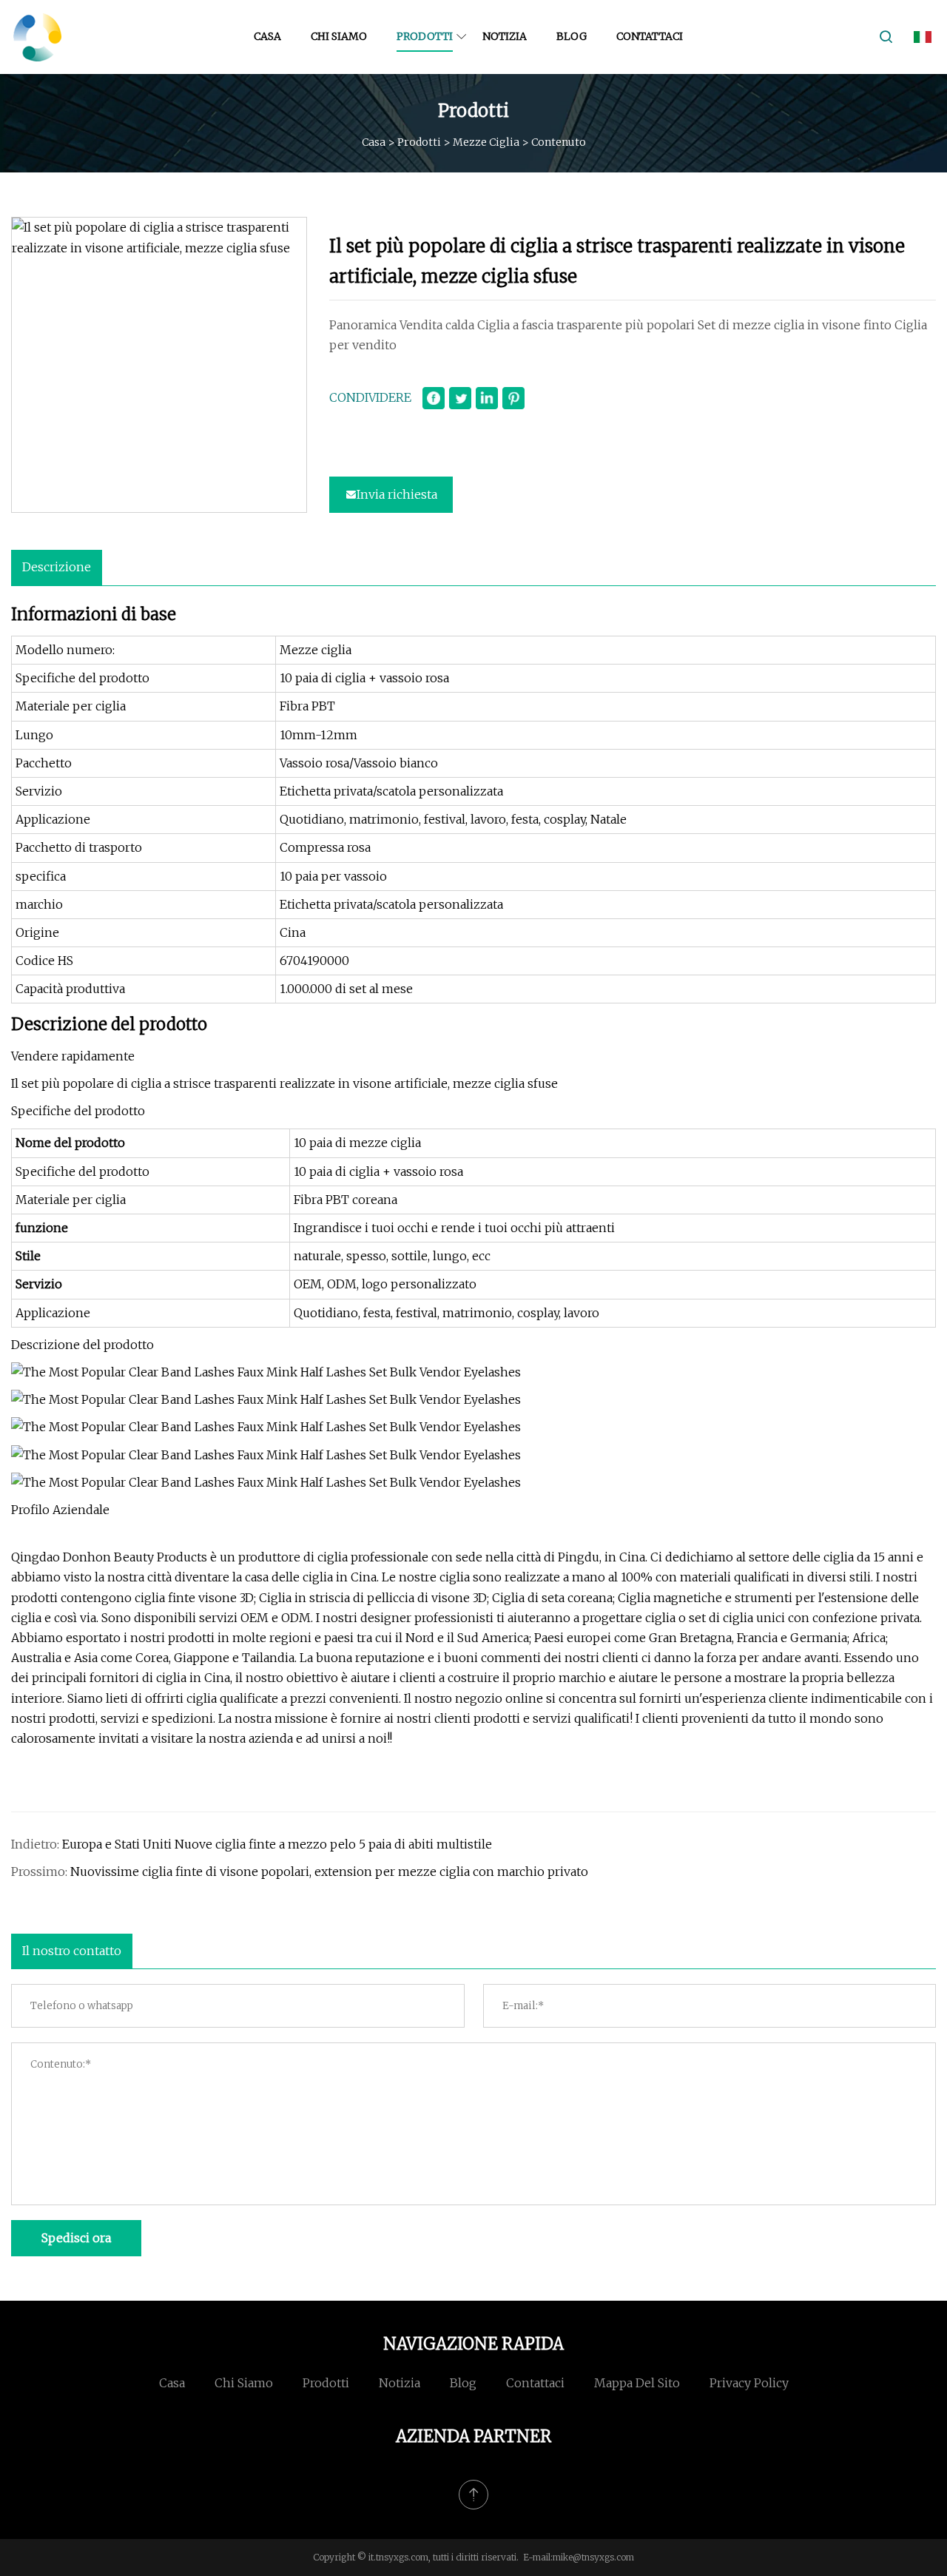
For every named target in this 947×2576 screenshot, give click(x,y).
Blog (572, 36)
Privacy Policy (749, 2383)
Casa (267, 36)
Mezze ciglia (486, 141)
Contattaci (650, 36)
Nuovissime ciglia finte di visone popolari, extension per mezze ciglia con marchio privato (329, 1872)
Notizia (505, 36)
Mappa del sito (637, 2383)
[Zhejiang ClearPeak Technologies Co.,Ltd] (37, 37)
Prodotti (425, 36)
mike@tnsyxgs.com (593, 2557)
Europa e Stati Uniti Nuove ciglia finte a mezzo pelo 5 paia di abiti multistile (277, 1844)
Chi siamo (339, 36)
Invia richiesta (397, 494)
